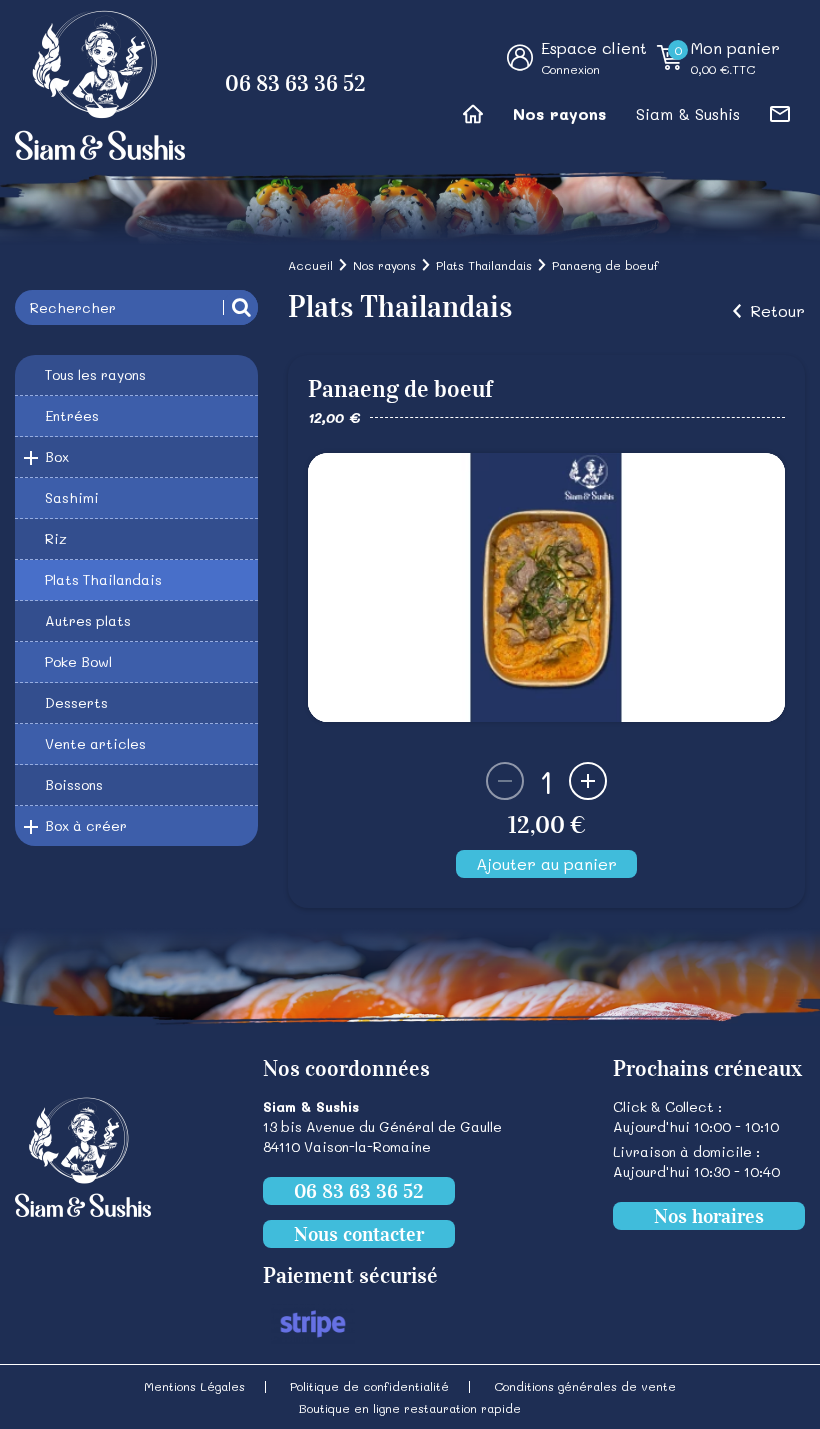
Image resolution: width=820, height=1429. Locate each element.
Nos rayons (559, 113)
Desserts (76, 702)
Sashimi (72, 497)
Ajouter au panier (546, 863)
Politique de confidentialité (369, 1386)
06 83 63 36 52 (295, 83)
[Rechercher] (240, 307)
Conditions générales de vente (585, 1386)
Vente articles (95, 743)
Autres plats (88, 620)
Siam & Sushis (688, 113)
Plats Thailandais (103, 579)
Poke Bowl (78, 661)
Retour (777, 311)
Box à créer (86, 825)
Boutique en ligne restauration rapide (410, 1408)
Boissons (74, 784)
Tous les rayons (95, 374)
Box (57, 456)
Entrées (72, 415)
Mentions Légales (194, 1386)
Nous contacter (359, 1234)
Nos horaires (709, 1216)
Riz (56, 538)
